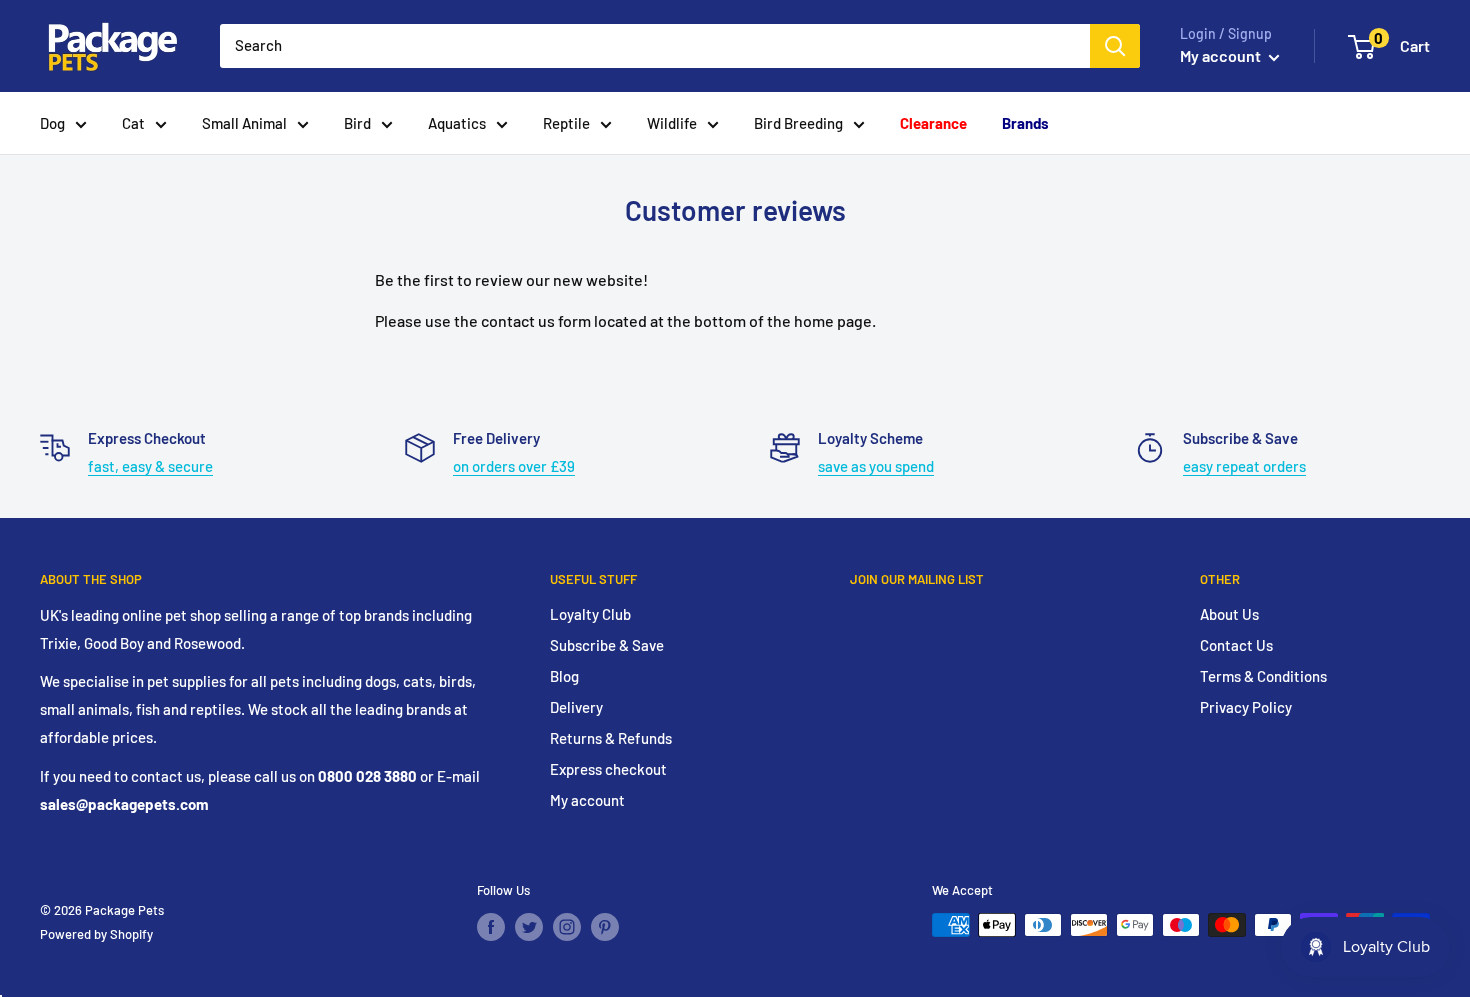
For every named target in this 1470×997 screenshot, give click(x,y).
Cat (133, 123)
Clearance (933, 123)
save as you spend (876, 466)
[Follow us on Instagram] (567, 927)
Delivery (576, 707)
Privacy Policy (1246, 707)
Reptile (566, 123)
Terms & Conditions (1263, 676)
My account (1222, 55)
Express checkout (608, 769)
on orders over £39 (514, 466)
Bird (357, 123)
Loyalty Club (590, 614)
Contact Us (1236, 645)
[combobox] (655, 46)
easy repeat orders (1244, 466)
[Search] (1115, 46)
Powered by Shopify (96, 934)
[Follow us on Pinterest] (605, 927)
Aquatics (457, 123)
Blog (564, 676)
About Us (1229, 614)
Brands (1025, 123)
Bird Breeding (798, 123)
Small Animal (244, 123)
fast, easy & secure (150, 466)
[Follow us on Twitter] (529, 927)
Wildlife (672, 123)
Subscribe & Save (607, 645)
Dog (52, 123)
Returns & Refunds (611, 738)
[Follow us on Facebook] (491, 927)
